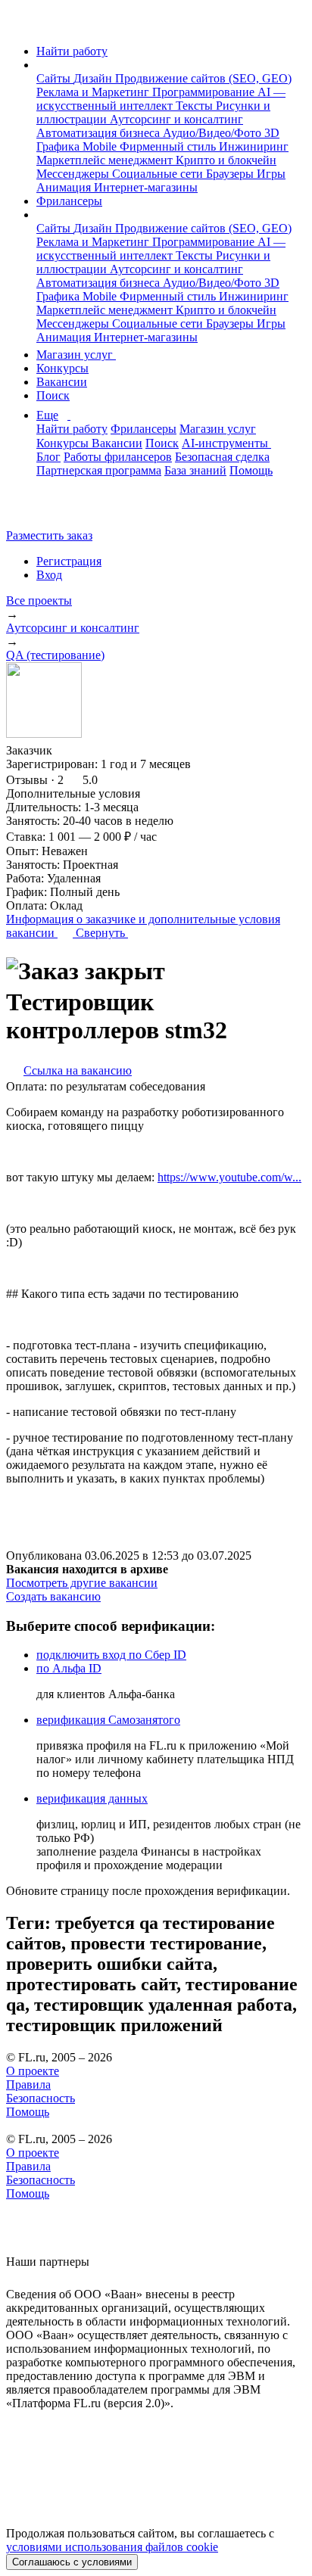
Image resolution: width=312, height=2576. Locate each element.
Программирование (205, 92)
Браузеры (231, 174)
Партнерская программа (99, 470)
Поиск (53, 395)
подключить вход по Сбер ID (111, 1655)
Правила (28, 2084)
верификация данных (92, 1798)
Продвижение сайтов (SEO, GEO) (203, 78)
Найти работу (72, 51)
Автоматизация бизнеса (100, 133)
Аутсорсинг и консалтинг (176, 119)
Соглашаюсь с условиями (72, 2562)
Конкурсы (62, 368)
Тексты (196, 106)
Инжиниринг (254, 146)
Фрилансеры (69, 201)
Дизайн (94, 78)
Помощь (251, 470)
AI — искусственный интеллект (161, 99)
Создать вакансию (53, 1596)
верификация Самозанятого (108, 1720)
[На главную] (20, 25)
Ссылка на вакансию (78, 1070)
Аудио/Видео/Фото (214, 133)
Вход (49, 575)
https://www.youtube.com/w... (229, 1177)
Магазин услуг (76, 355)
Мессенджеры (74, 174)
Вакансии (62, 382)
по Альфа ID (69, 1668)
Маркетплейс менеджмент (106, 160)
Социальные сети (159, 174)
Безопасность (41, 2098)
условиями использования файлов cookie (112, 2547)
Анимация (65, 187)
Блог (48, 457)
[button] (41, 65)
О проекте (33, 2071)
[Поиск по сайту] (48, 510)
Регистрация (69, 561)
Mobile (101, 146)
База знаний (195, 470)
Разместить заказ (49, 535)
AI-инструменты (226, 443)
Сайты (55, 78)
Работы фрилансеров (118, 457)
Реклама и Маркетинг (94, 92)
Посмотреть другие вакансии (82, 1583)
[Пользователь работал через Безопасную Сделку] (92, 750)
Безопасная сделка (222, 457)
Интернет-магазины (146, 187)
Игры (271, 174)
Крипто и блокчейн (226, 160)
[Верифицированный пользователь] (67, 749)
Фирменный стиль (169, 146)
